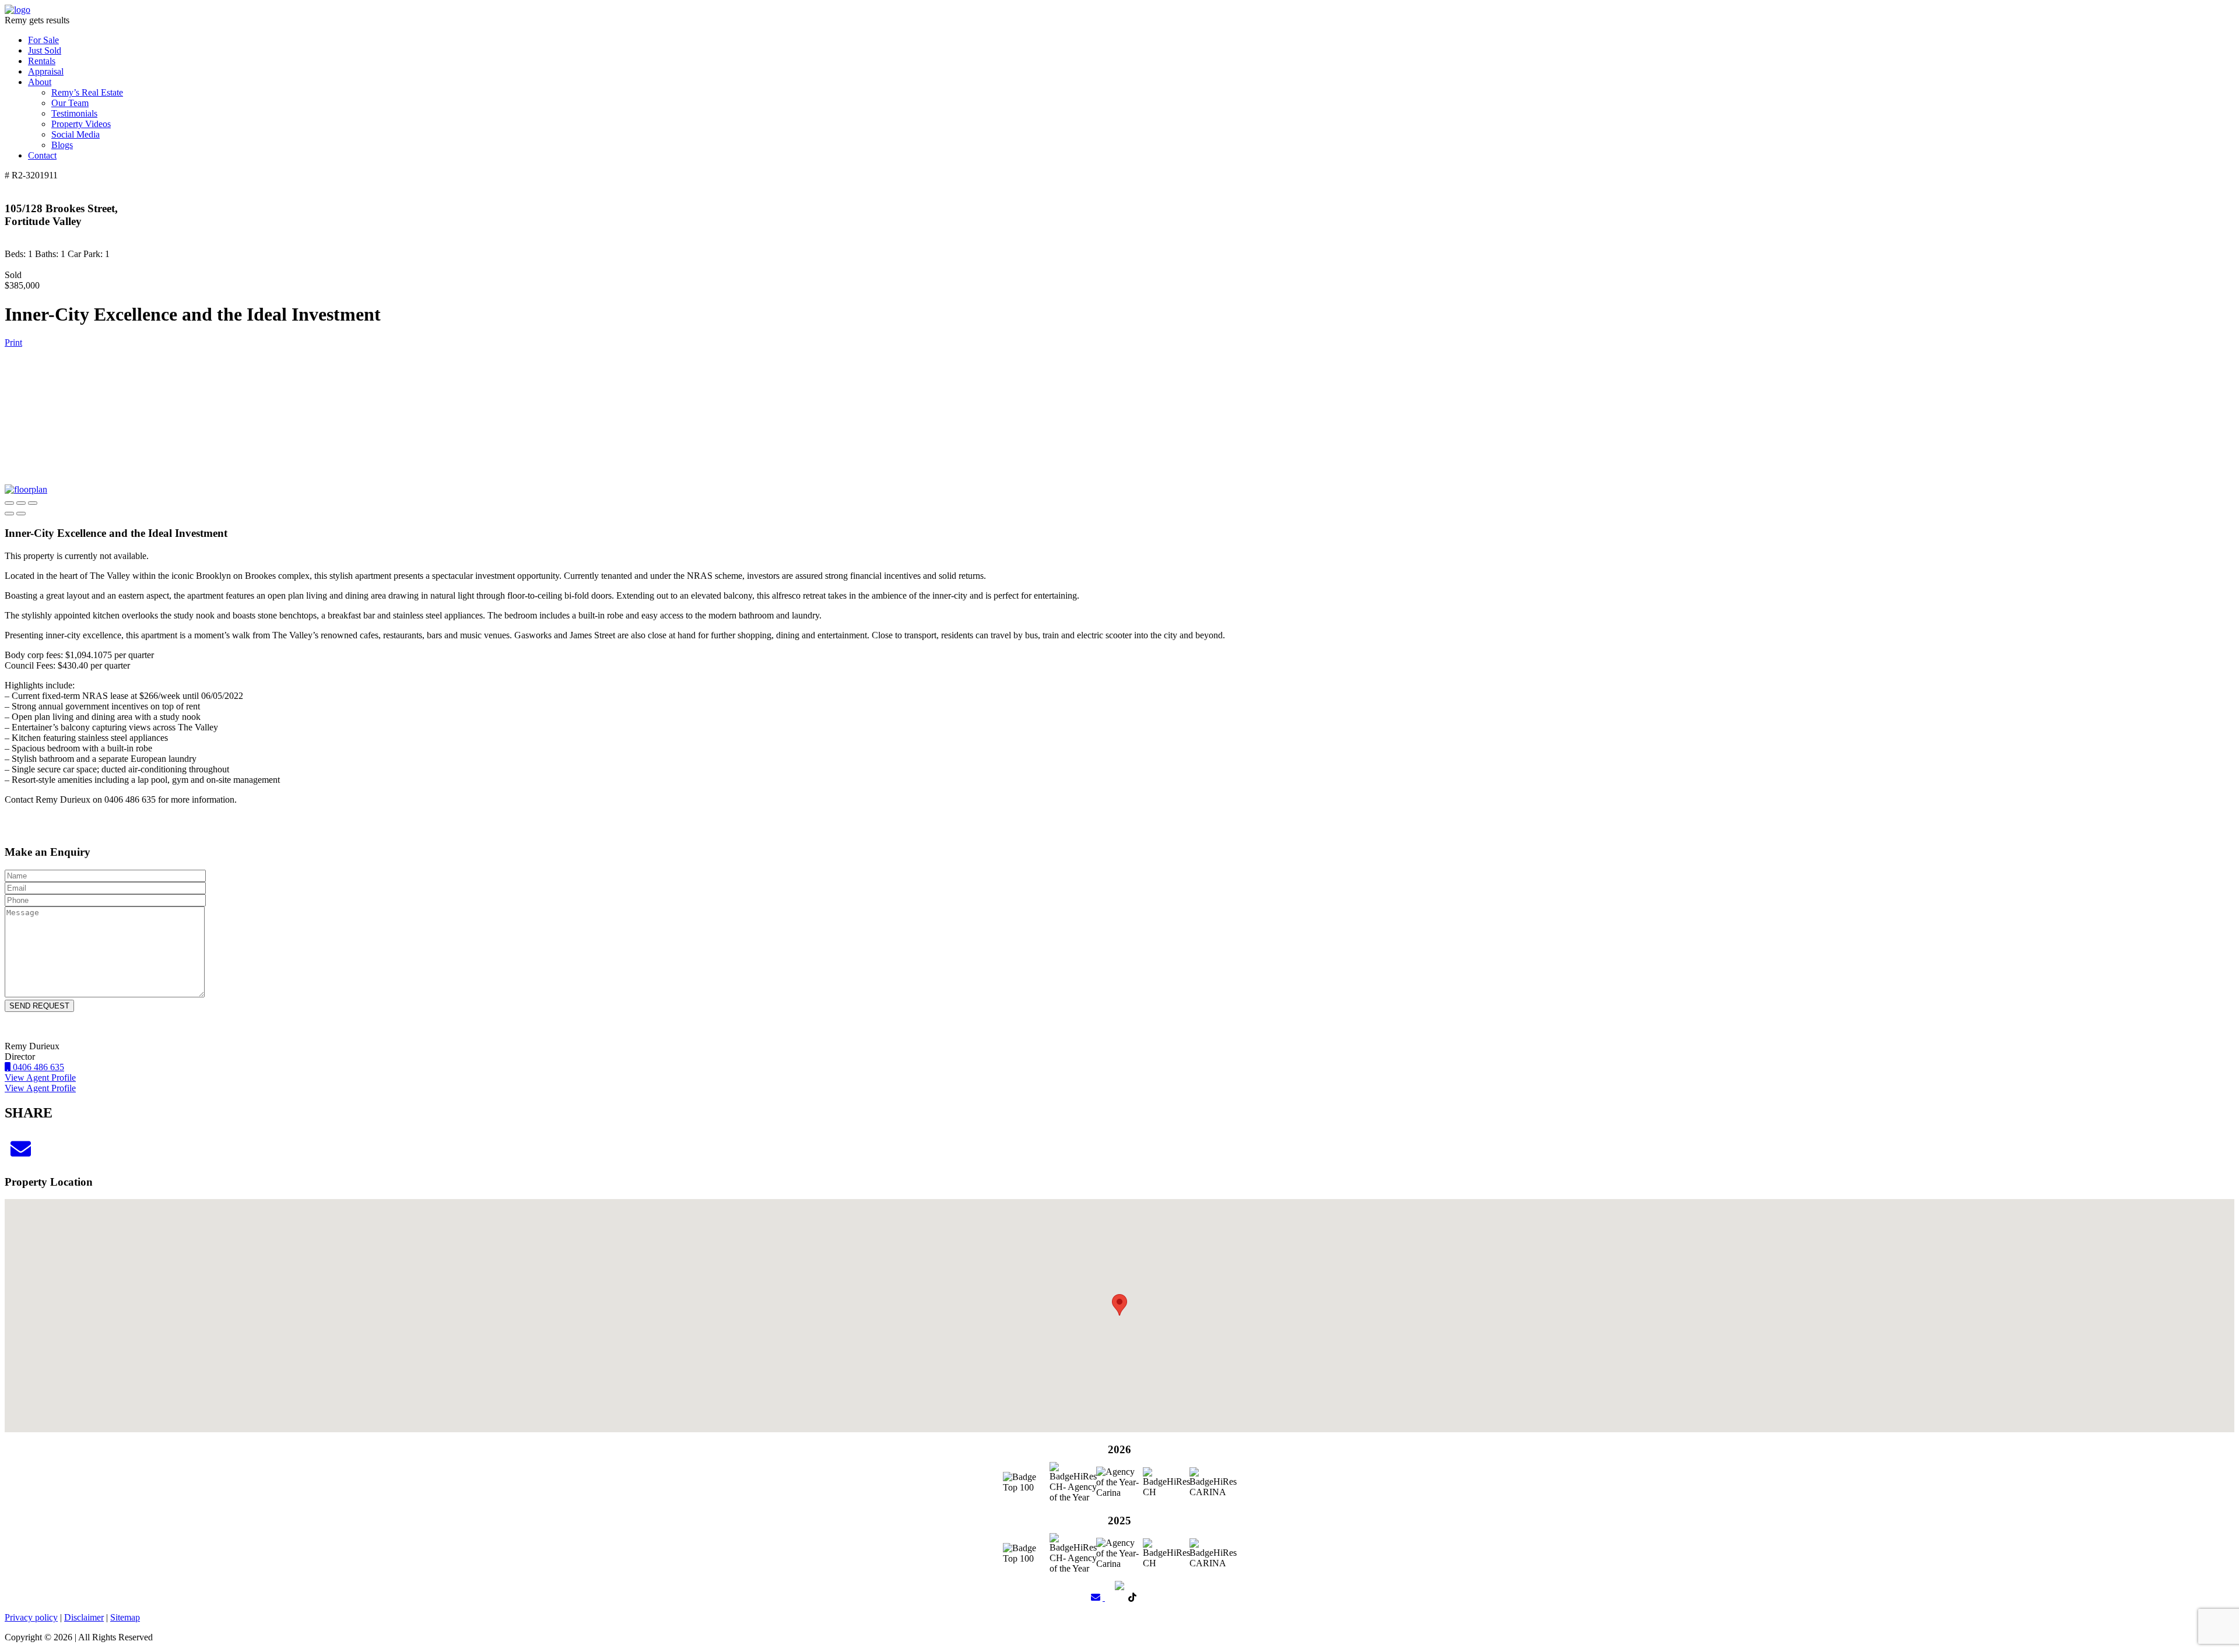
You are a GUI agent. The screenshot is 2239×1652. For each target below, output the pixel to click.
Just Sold (45, 50)
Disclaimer (84, 1617)
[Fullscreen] (33, 503)
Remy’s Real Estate (87, 92)
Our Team (70, 103)
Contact (42, 155)
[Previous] (9, 514)
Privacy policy (31, 1617)
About (40, 82)
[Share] (21, 503)
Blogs (62, 145)
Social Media (76, 134)
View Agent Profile (40, 1078)
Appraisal (46, 71)
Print (13, 342)
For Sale (43, 40)
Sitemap (125, 1617)
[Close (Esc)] (9, 503)
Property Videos (81, 124)
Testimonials (74, 113)
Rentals (42, 61)
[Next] (21, 514)
